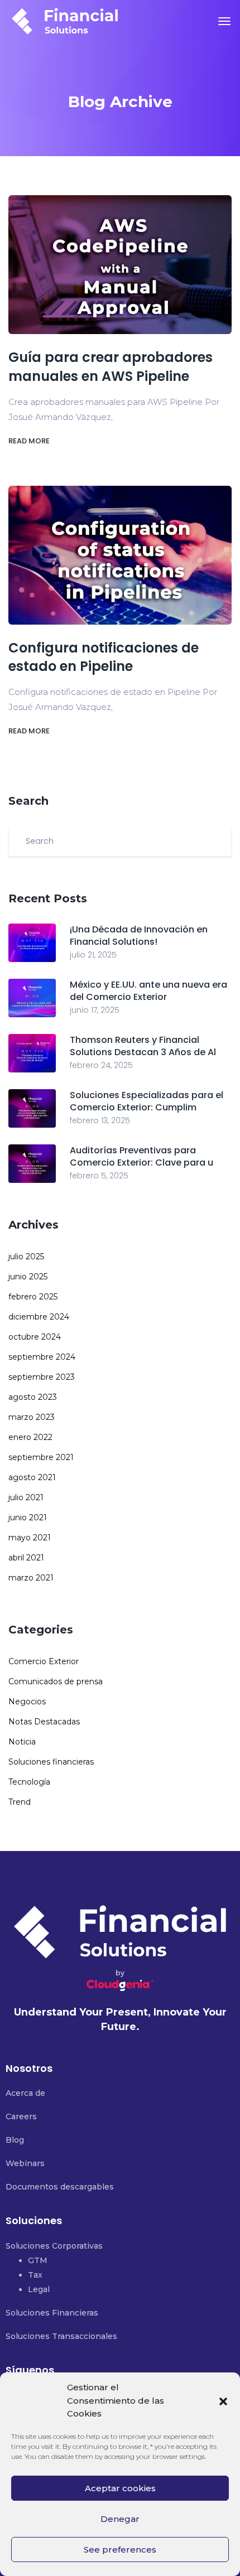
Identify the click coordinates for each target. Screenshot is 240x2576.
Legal (39, 2289)
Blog (15, 2140)
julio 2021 (26, 1497)
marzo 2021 (31, 1578)
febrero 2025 (33, 1297)
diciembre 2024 (39, 1317)
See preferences (120, 2550)
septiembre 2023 (42, 1377)
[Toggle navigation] (224, 21)
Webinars (25, 2163)
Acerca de (25, 2093)
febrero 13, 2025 (100, 1120)
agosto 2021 (32, 1477)
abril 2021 (26, 1558)
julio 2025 (26, 1256)
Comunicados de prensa (56, 1681)
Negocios (27, 1702)
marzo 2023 (32, 1417)
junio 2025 (28, 1277)
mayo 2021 (30, 1538)
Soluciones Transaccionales (61, 2336)
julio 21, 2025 (93, 955)
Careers (21, 2116)
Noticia (22, 1742)
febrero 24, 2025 (101, 1065)
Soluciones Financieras (52, 2313)
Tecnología (29, 1782)
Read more (30, 441)
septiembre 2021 (41, 1457)
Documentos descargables (60, 2187)
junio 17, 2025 (95, 1010)
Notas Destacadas (44, 1722)
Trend (20, 1802)
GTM (38, 2260)
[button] (223, 2401)
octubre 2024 (35, 1337)
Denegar (120, 2519)
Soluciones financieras (51, 1762)
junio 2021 (28, 1517)
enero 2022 (30, 1437)
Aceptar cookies (120, 2488)
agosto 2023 (33, 1397)
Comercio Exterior (44, 1661)
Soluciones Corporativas (54, 2246)
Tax (35, 2275)
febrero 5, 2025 (99, 1176)
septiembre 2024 (42, 1357)
